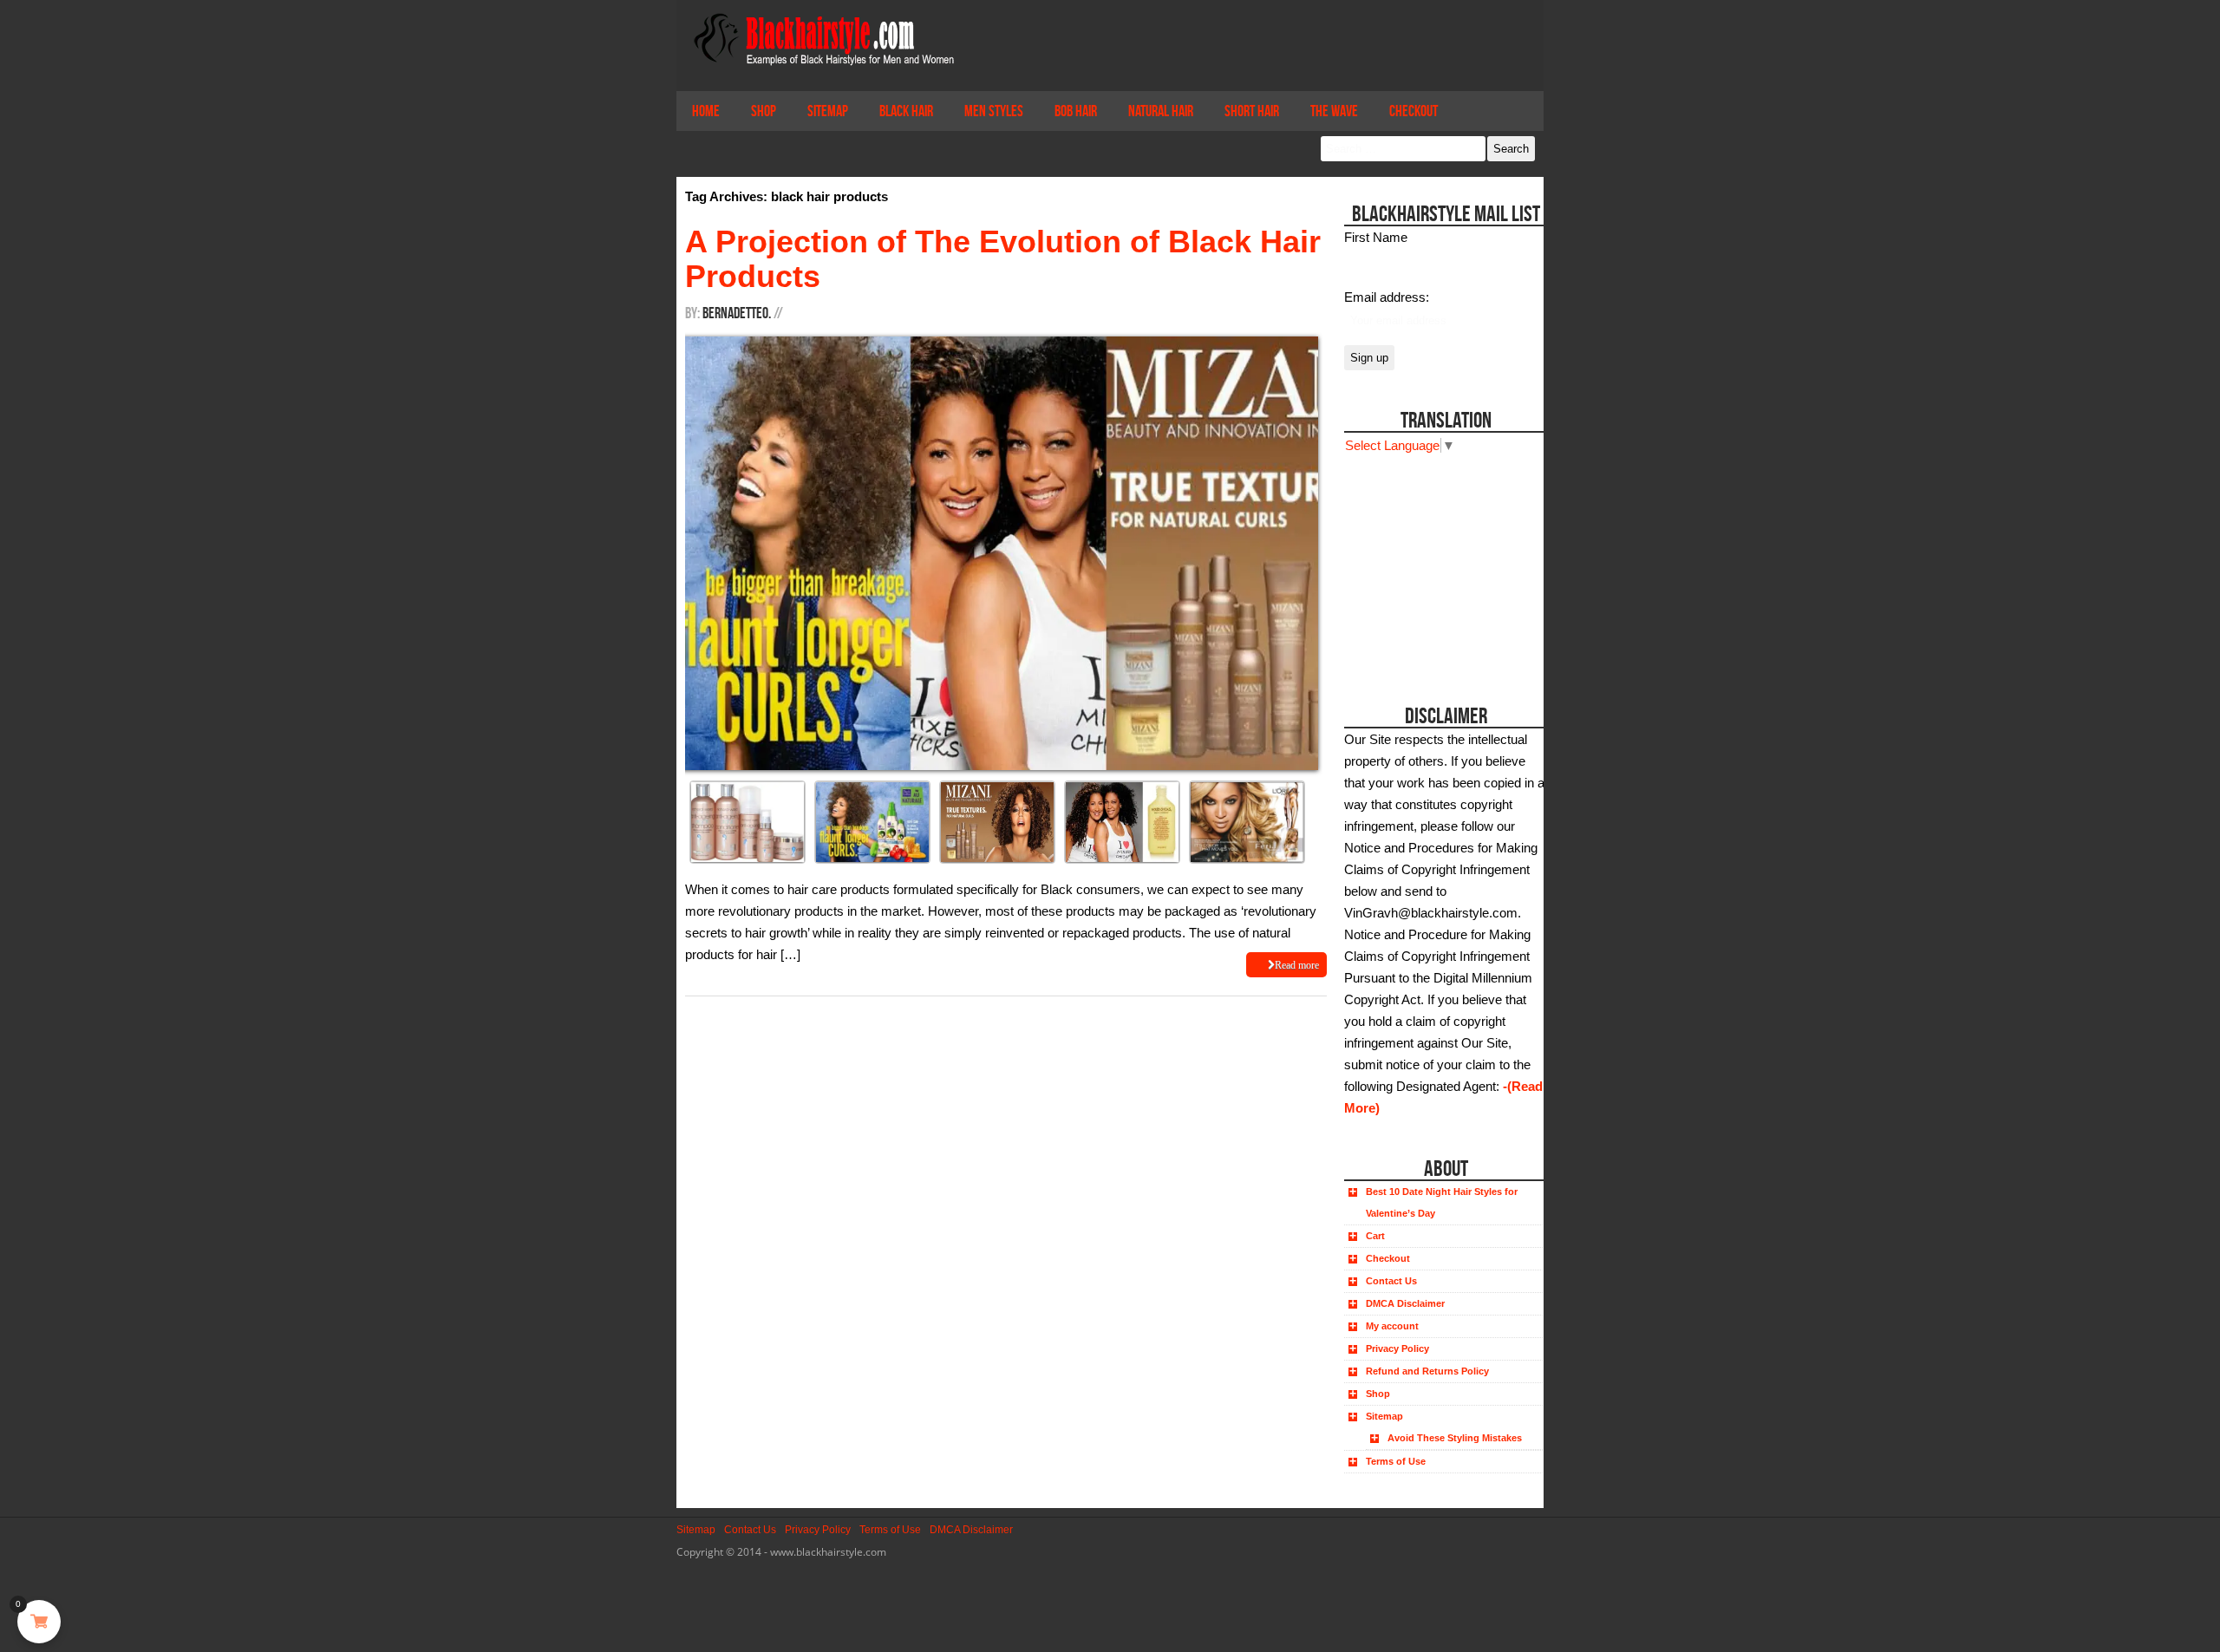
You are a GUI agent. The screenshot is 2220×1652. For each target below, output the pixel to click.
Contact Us (1391, 1281)
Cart (1375, 1236)
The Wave (1334, 111)
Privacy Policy (1397, 1348)
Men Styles (994, 111)
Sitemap (828, 111)
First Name (1376, 237)
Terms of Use (1396, 1461)
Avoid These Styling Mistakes (1455, 1438)
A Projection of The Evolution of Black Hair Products (1003, 259)
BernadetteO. (737, 313)
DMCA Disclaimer (1405, 1303)
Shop (764, 111)
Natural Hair (1161, 111)
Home (706, 111)
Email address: (1387, 297)
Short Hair (1252, 111)
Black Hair (906, 111)
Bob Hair (1076, 111)
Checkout (1414, 111)
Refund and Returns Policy (1427, 1371)
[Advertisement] (1442, 565)
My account (1392, 1326)
